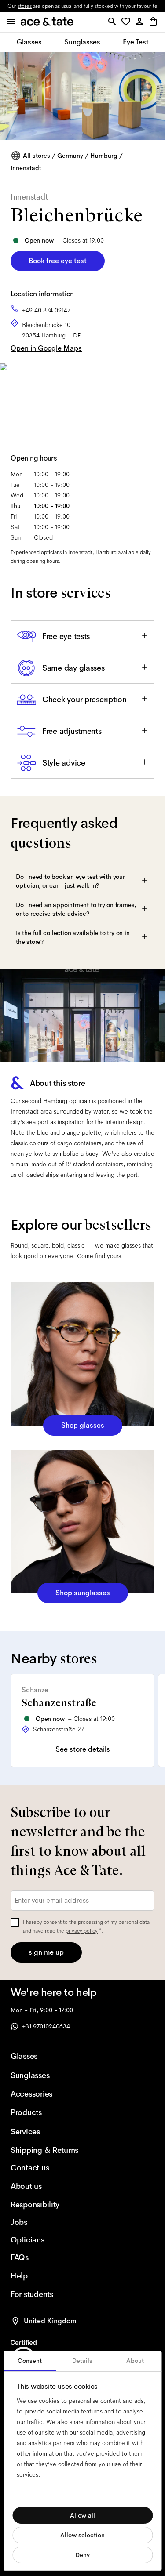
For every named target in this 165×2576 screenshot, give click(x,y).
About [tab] (135, 2361)
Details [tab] (82, 2361)
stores (25, 6)
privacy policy (82, 1931)
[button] (127, 22)
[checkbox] (15, 1922)
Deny (82, 2555)
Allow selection (82, 2535)
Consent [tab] (30, 2361)
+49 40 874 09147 (46, 310)
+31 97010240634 (46, 2026)
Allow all (82, 2515)
